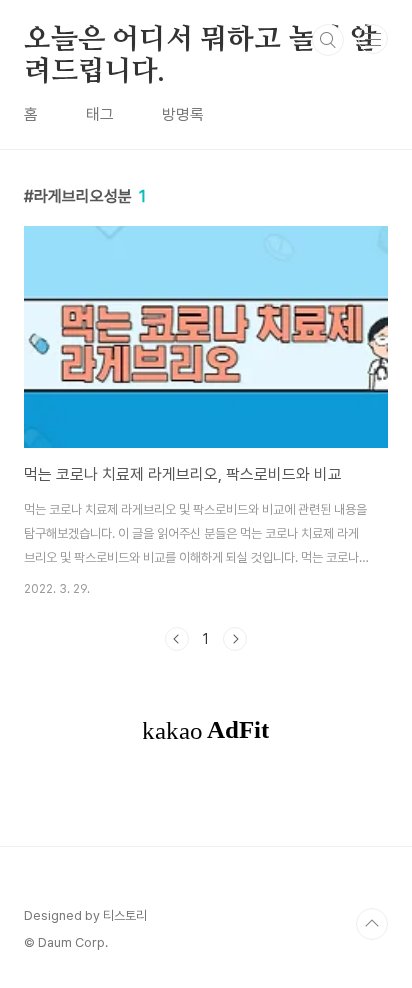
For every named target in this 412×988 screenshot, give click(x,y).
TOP (372, 924)
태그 (100, 114)
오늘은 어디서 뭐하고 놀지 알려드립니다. (200, 41)
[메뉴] (373, 39)
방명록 (183, 114)
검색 (328, 40)
